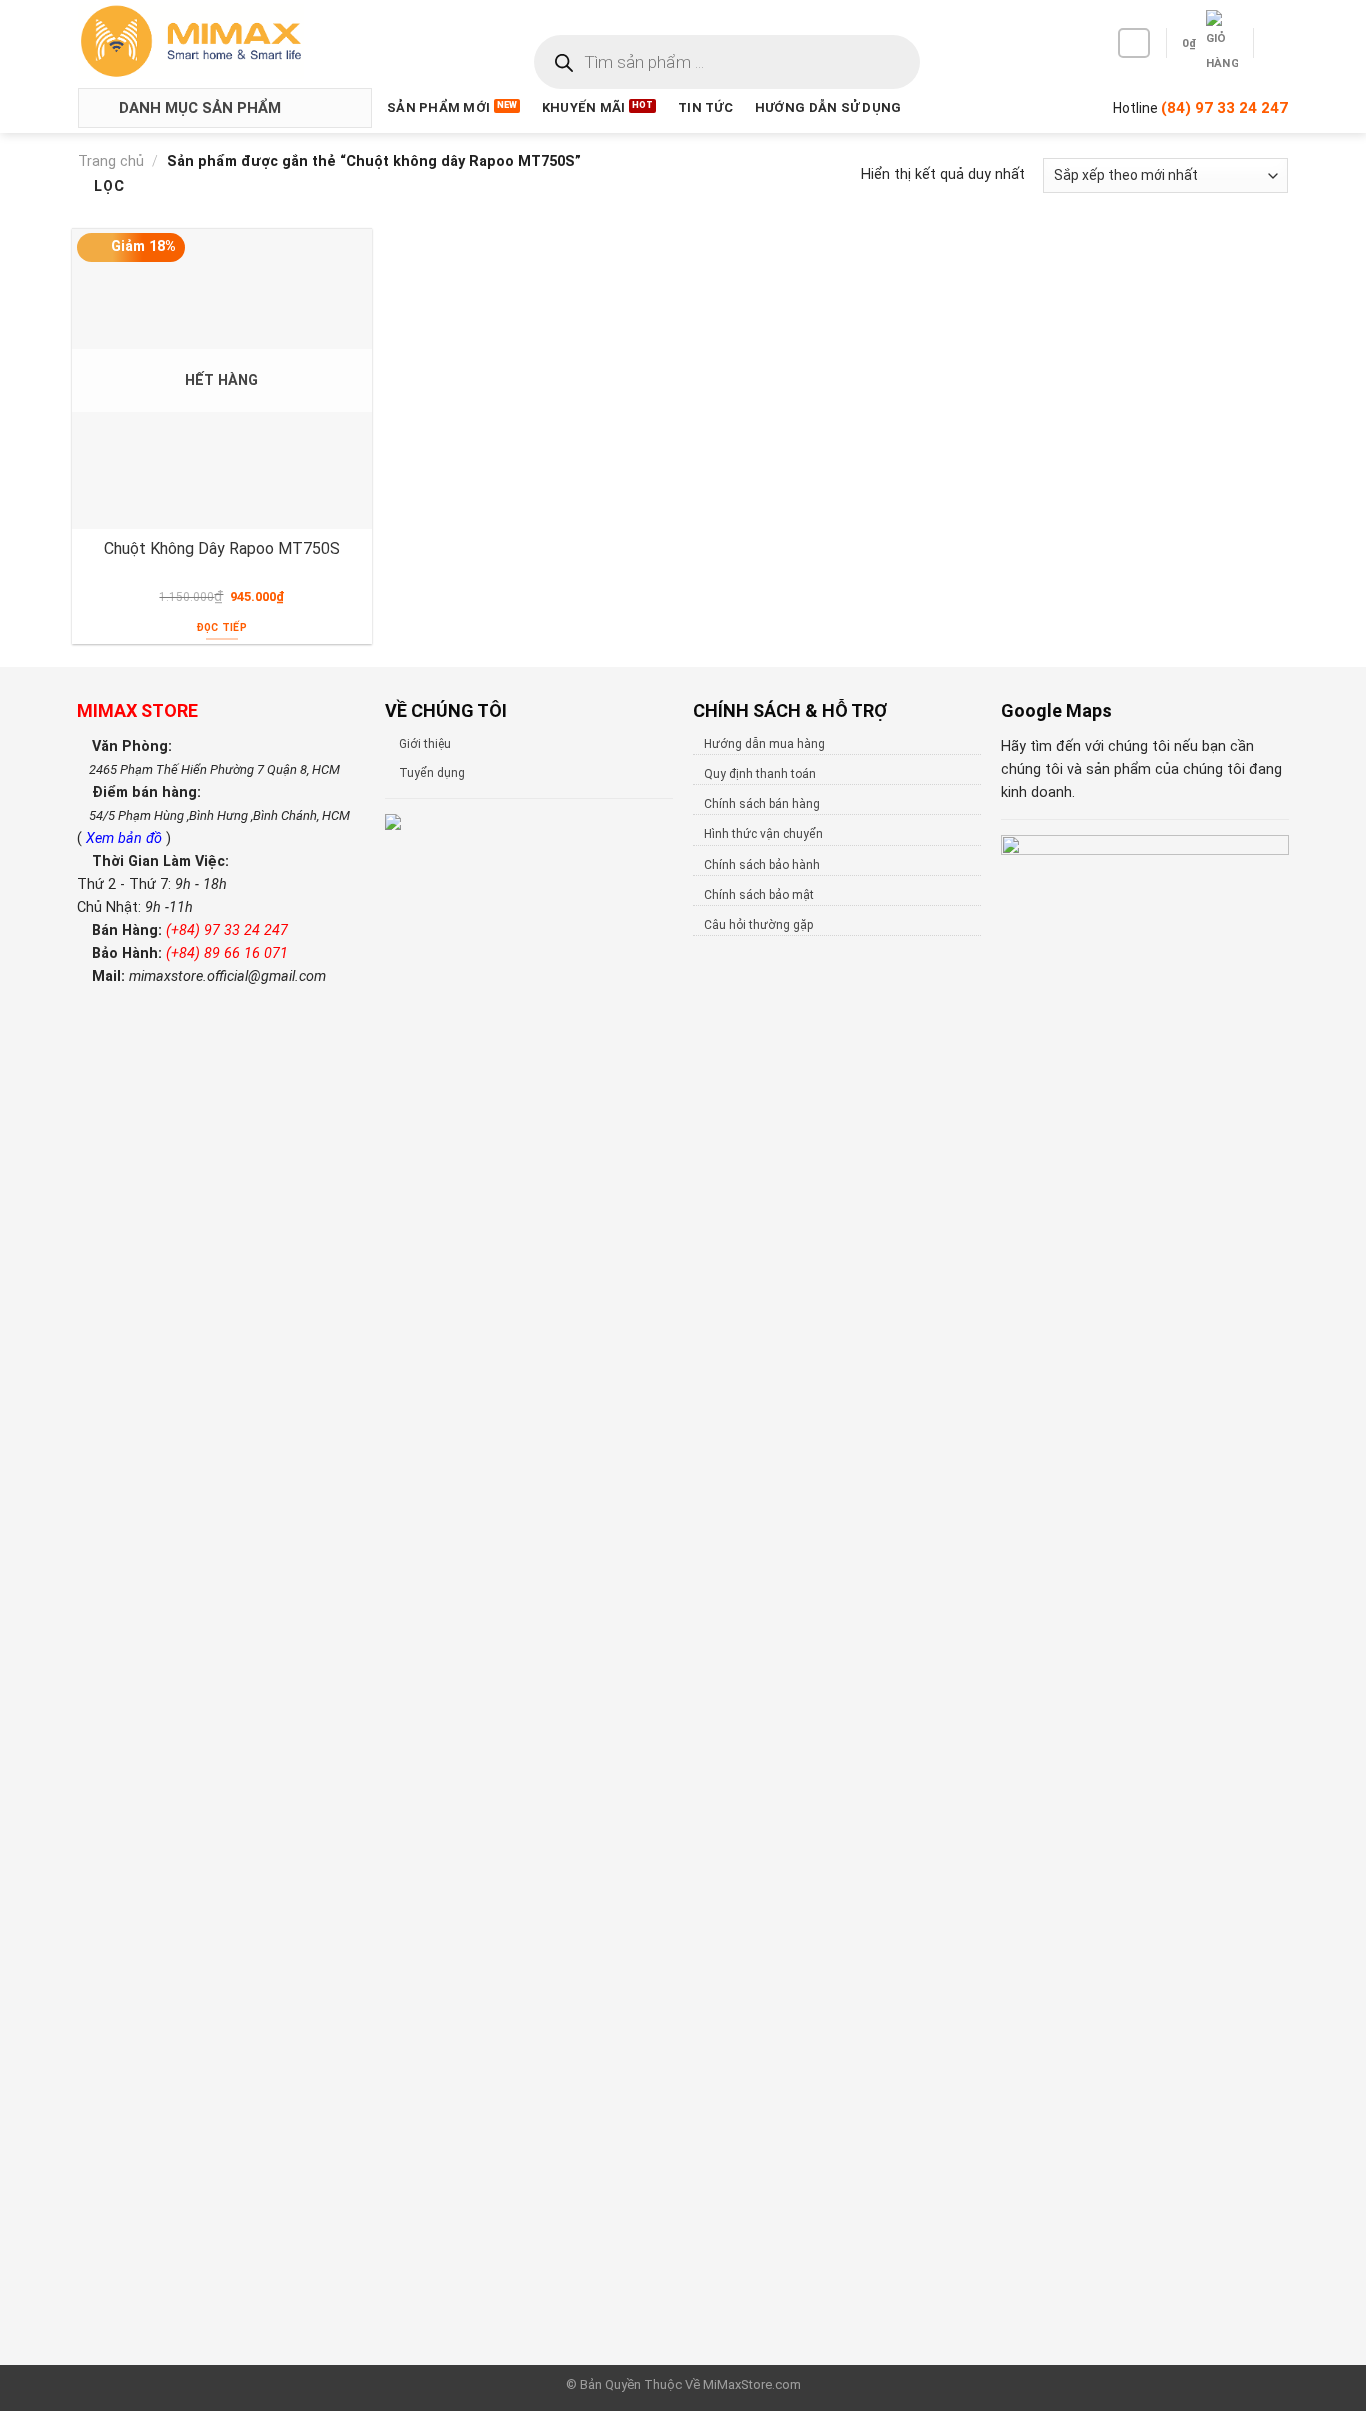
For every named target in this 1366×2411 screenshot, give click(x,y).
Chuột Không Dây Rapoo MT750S (222, 548)
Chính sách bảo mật (759, 895)
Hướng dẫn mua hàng (764, 744)
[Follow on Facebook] (1134, 43)
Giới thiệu (425, 744)
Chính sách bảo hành (762, 865)
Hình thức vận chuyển (763, 834)
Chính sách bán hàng (762, 804)
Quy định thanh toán (760, 774)
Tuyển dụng (432, 773)
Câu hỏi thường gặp (758, 925)
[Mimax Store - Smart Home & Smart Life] (224, 41)
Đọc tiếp (222, 627)
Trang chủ (111, 161)
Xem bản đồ (126, 838)
